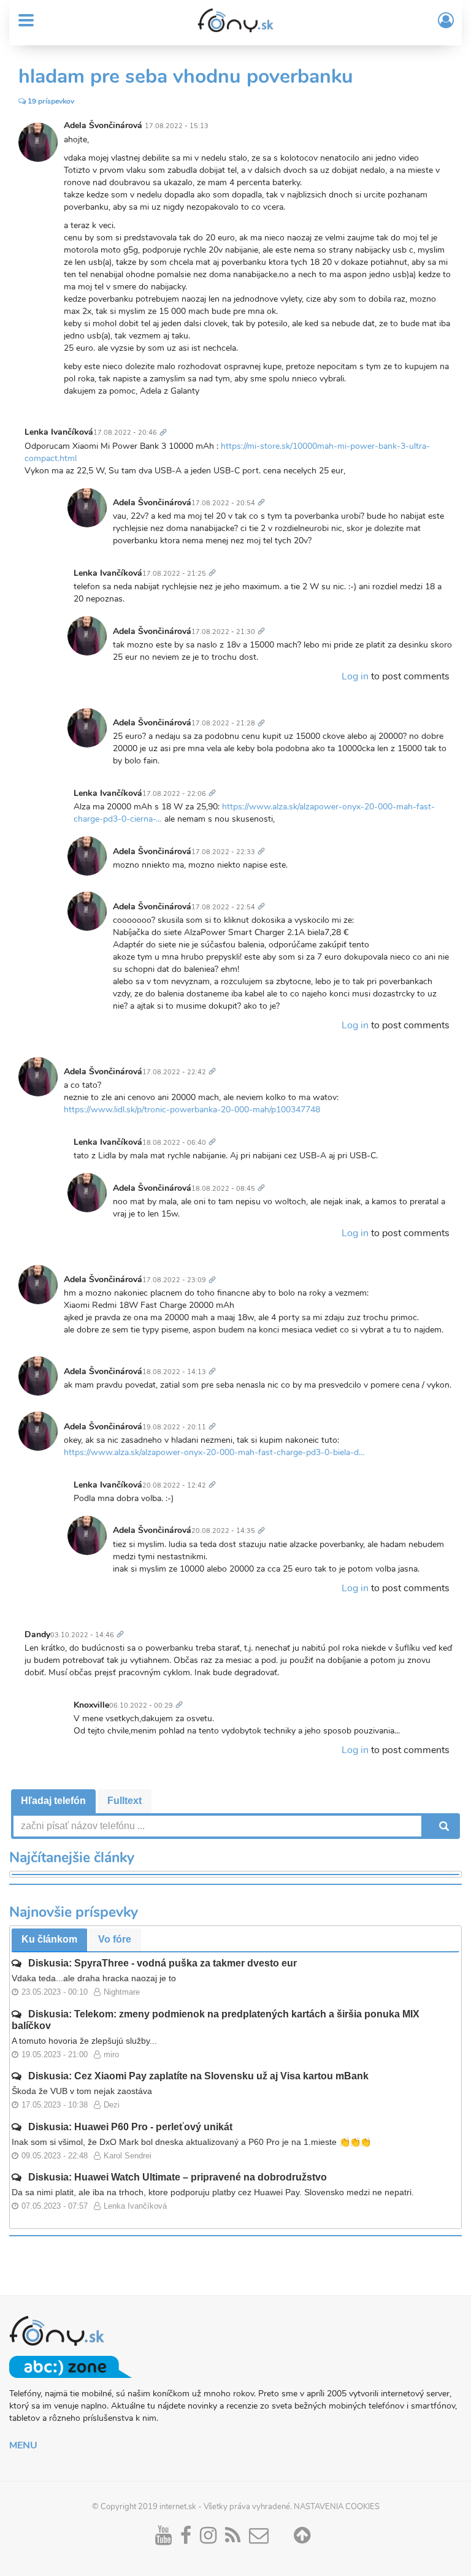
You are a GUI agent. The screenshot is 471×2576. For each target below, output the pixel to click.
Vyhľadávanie (443, 1826)
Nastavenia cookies (337, 2507)
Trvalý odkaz (166, 425)
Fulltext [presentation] (124, 1801)
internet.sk (178, 2507)
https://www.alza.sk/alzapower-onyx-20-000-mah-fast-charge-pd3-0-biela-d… (214, 1452)
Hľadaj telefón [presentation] (53, 1801)
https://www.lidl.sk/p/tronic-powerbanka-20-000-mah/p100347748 (192, 1110)
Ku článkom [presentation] (49, 1939)
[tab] (53, 1801)
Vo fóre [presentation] (115, 1939)
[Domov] (235, 20)
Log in (355, 676)
